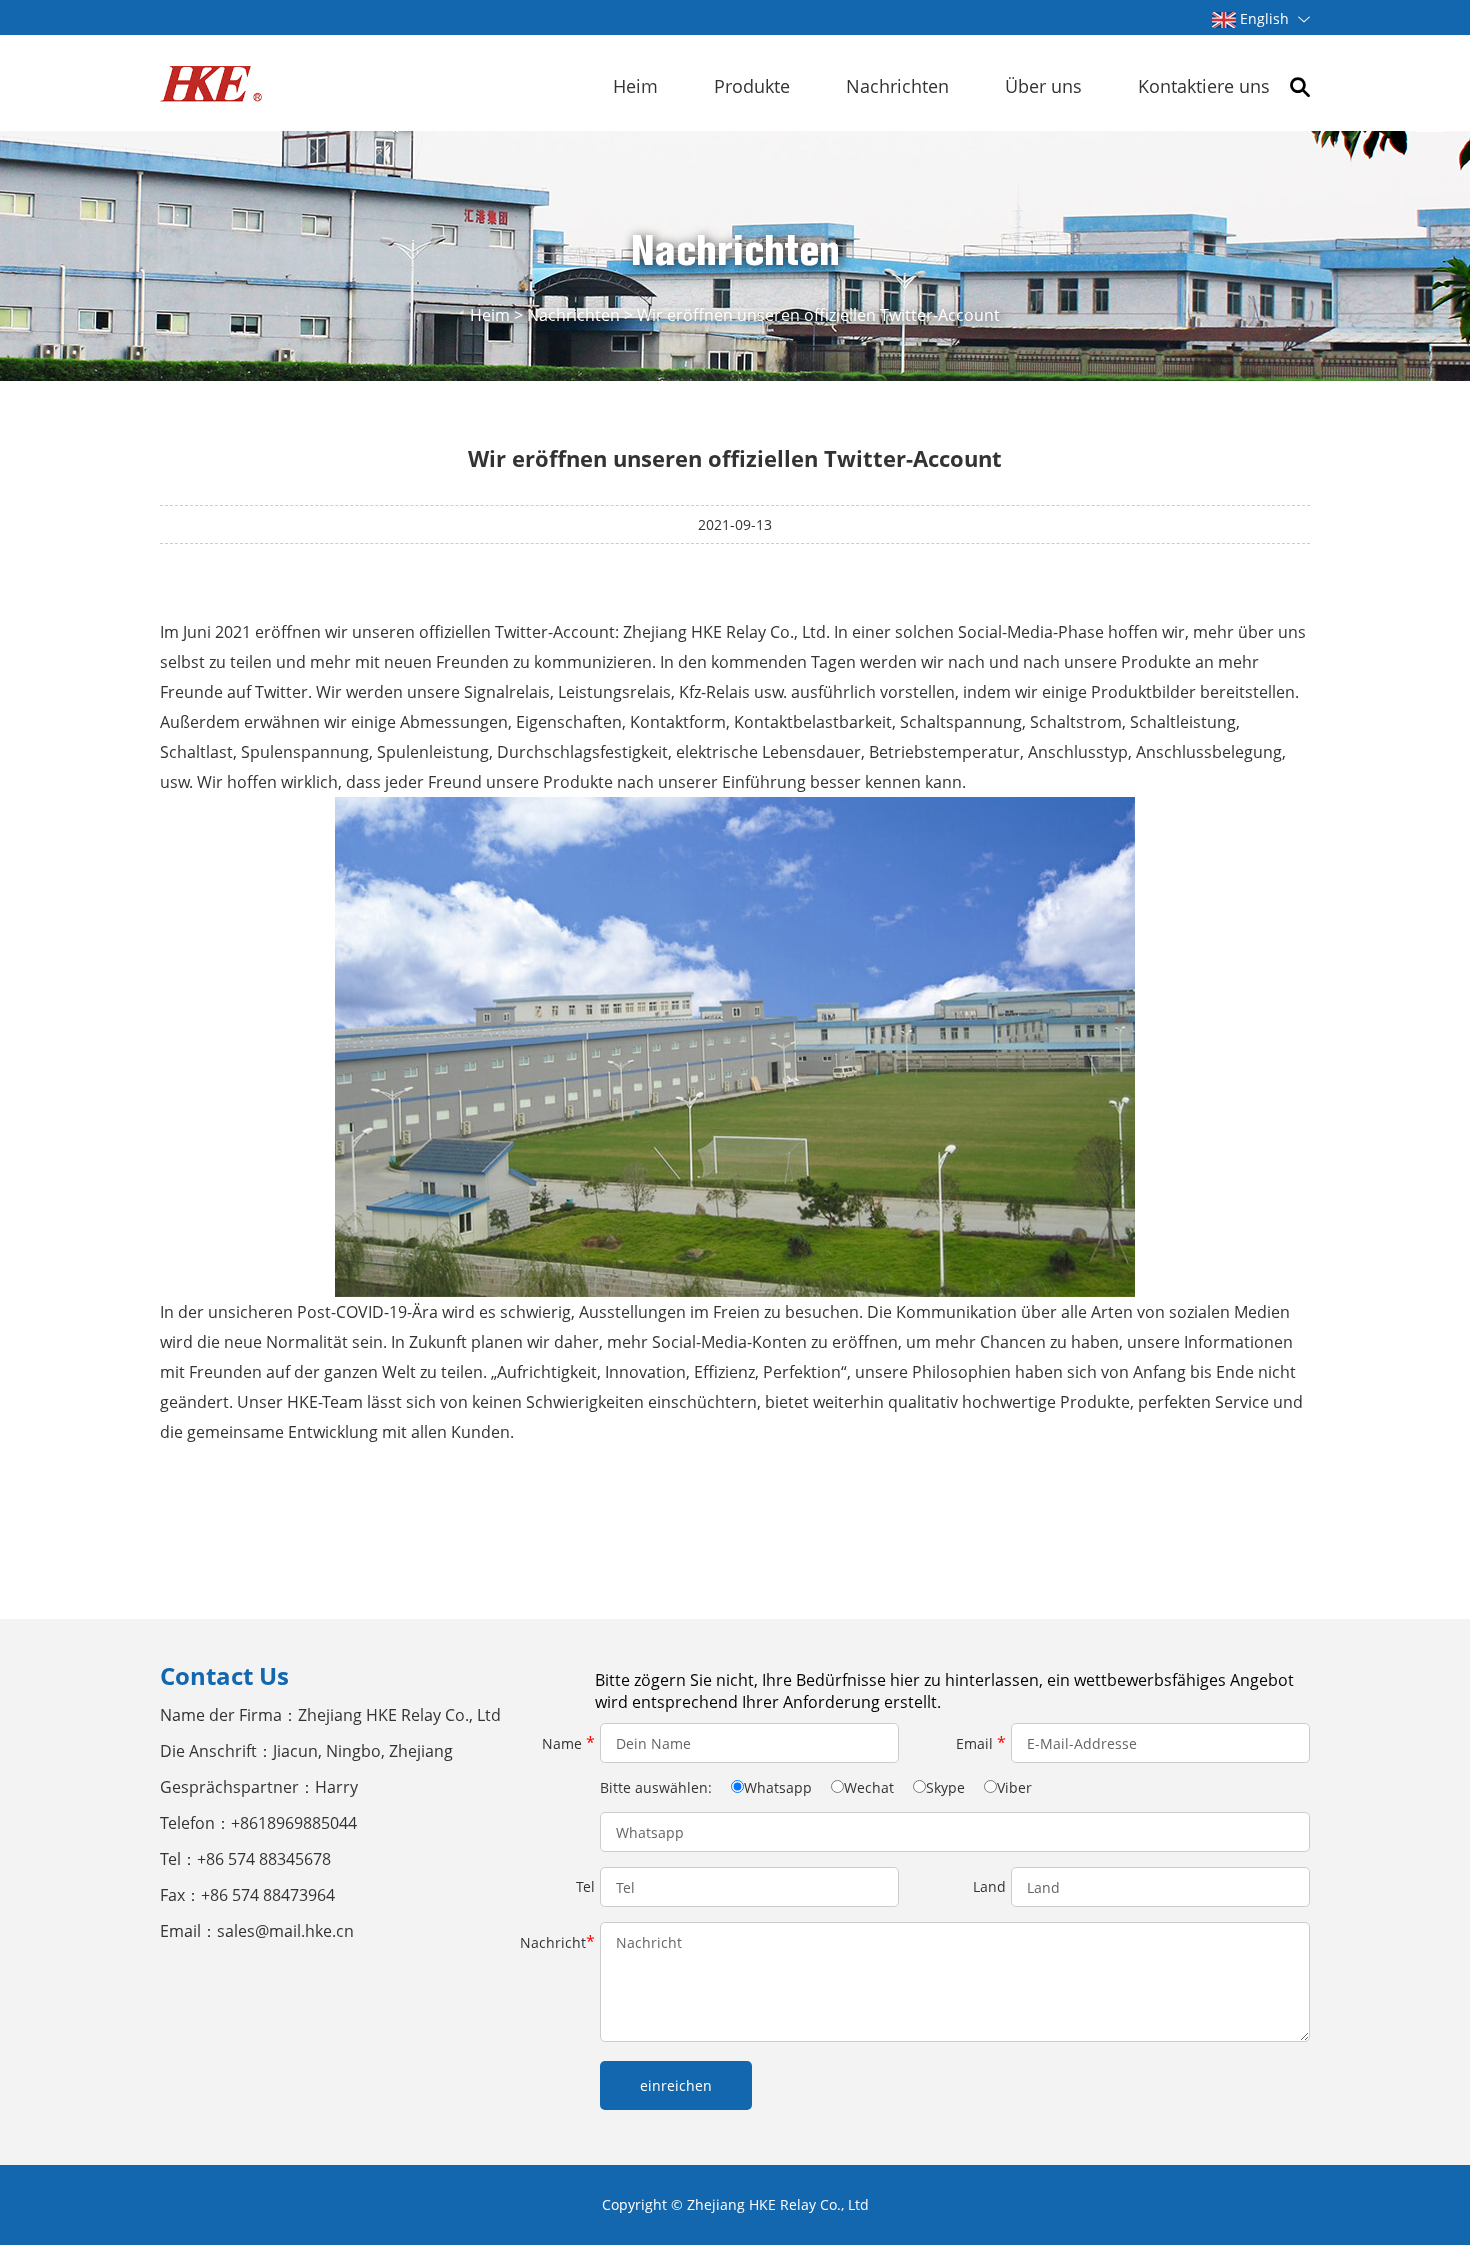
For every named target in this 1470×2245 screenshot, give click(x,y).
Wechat (869, 1787)
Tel (585, 1886)
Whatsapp (778, 1787)
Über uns (1043, 86)
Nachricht (557, 1942)
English (1264, 18)
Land (989, 1886)
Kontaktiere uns (1204, 86)
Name (568, 1743)
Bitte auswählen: (658, 1787)
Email (981, 1743)
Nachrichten (897, 86)
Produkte (752, 86)
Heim (635, 86)
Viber (1014, 1787)
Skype (945, 1787)
